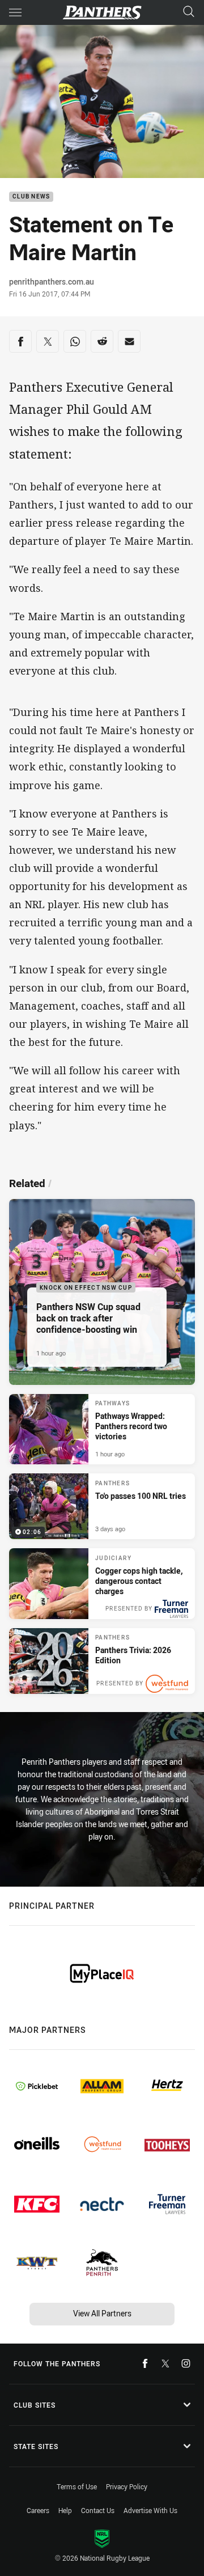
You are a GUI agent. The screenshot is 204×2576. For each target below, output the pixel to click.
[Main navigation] (15, 12)
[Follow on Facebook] (145, 2363)
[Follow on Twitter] (165, 2363)
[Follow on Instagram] (186, 2363)
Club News (31, 197)
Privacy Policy (127, 2486)
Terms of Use (77, 2486)
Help (65, 2510)
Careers (38, 2510)
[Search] (189, 12)
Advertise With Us (150, 2510)
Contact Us (98, 2510)
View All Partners (102, 2313)
